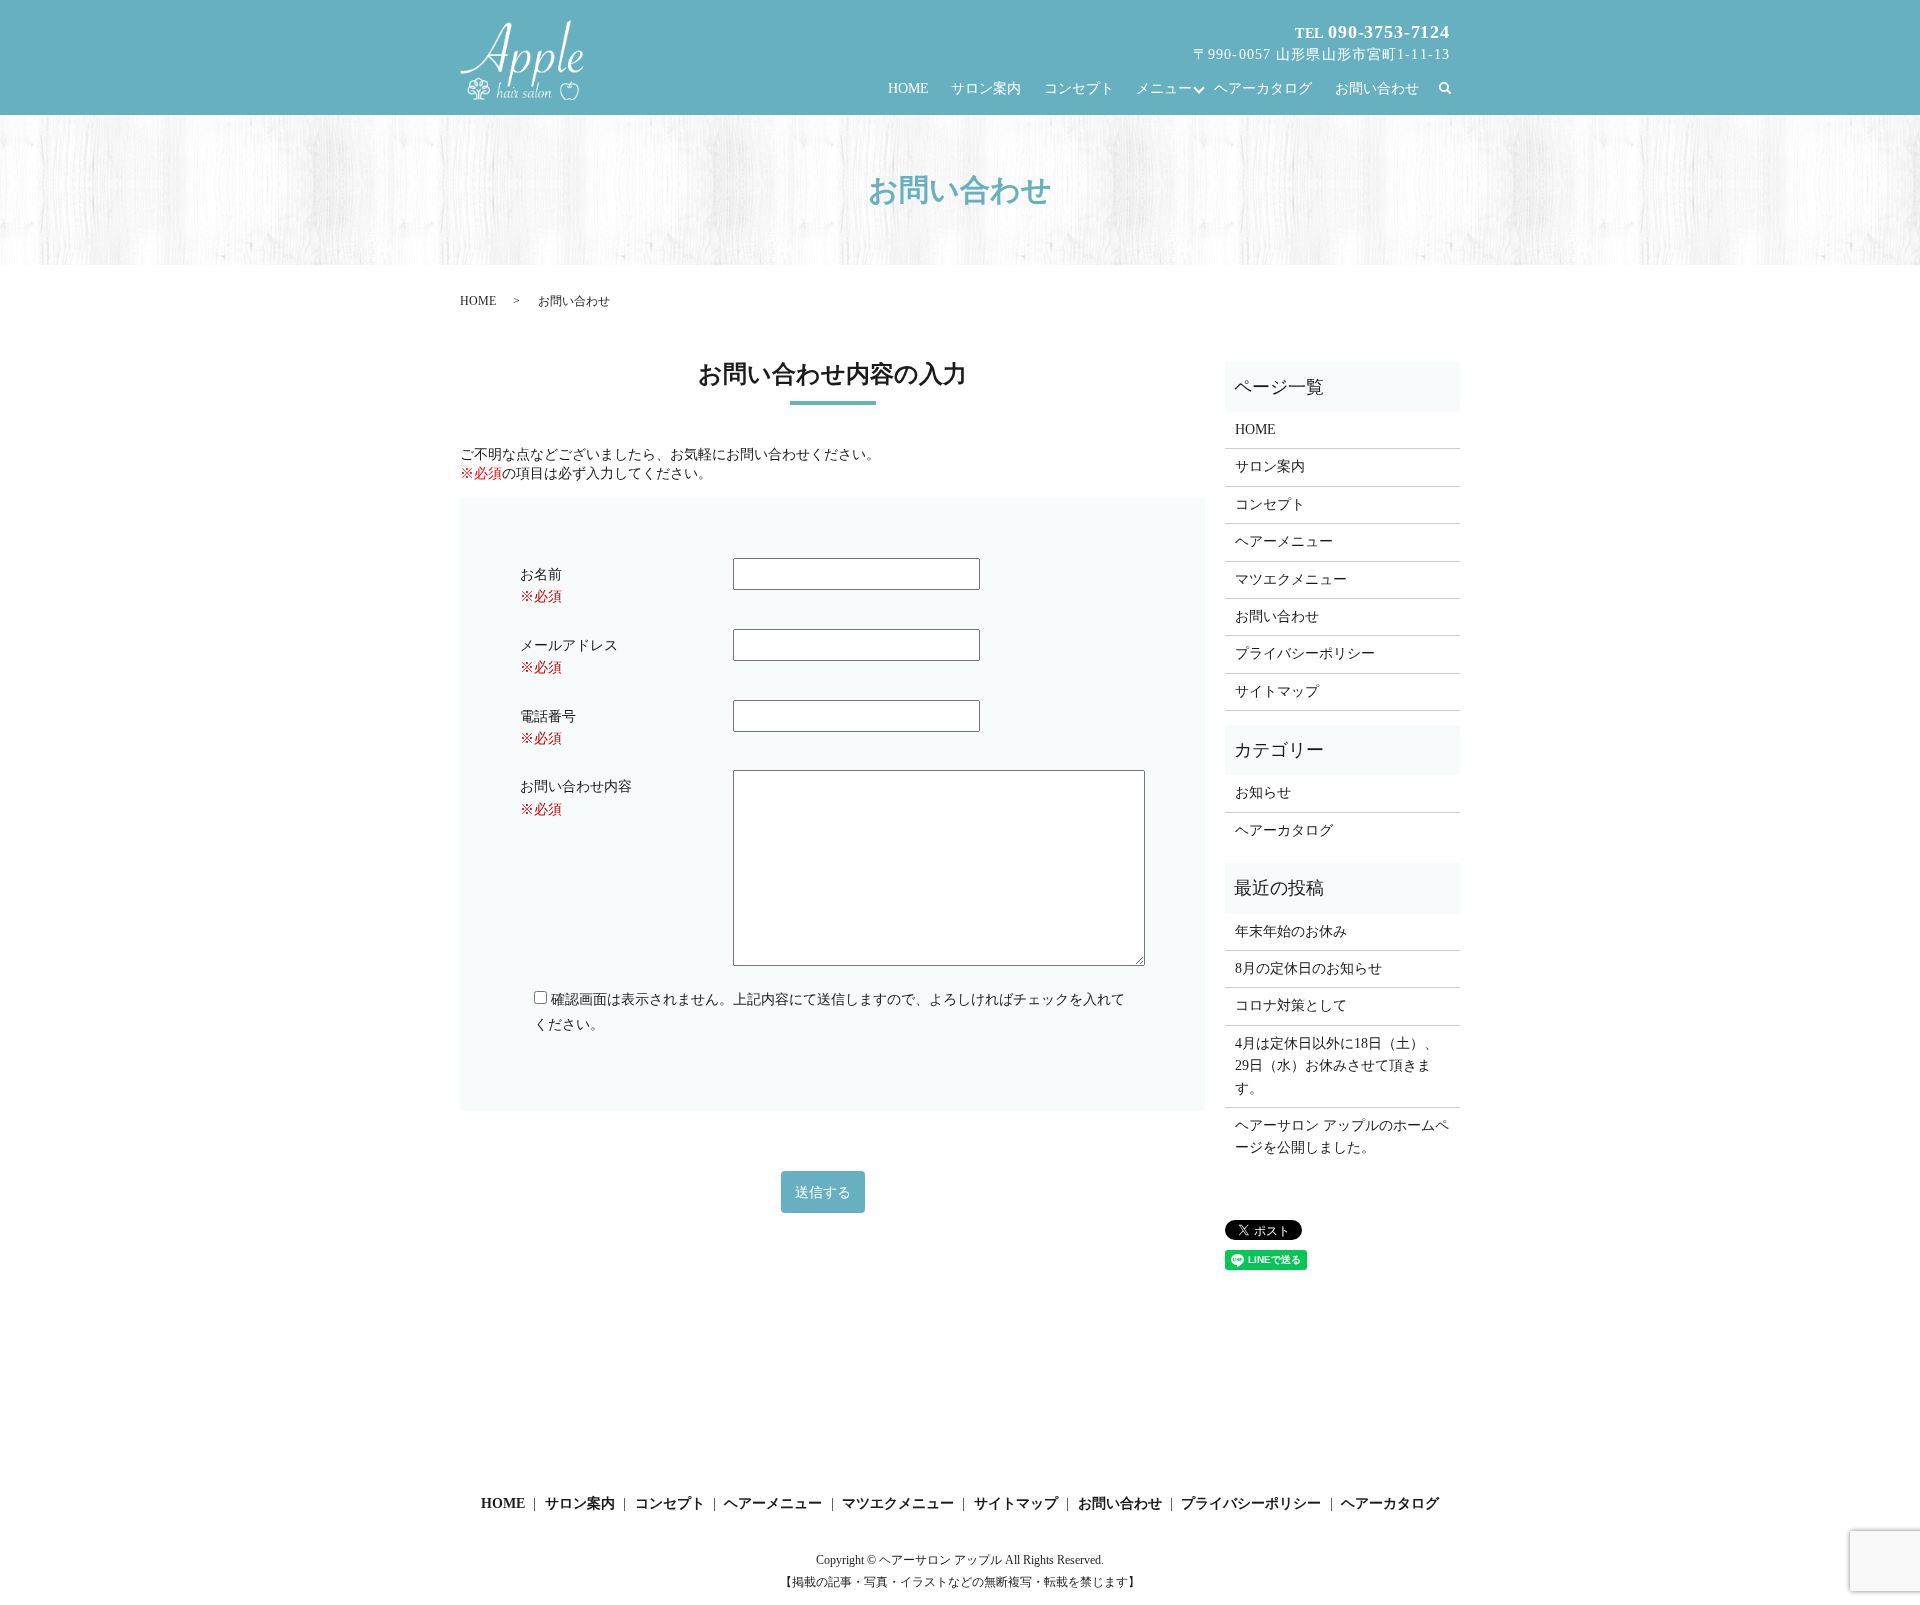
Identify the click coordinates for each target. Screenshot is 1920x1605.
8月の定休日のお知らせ (1308, 968)
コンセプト (1079, 88)
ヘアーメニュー (1284, 541)
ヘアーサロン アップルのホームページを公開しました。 (1342, 1136)
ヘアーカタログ (1263, 88)
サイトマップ (1277, 691)
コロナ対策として (1291, 1005)
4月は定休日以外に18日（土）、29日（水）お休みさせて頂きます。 (1336, 1066)
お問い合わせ (1377, 88)
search (1454, 89)
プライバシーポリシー (1305, 653)
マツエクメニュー (1291, 579)
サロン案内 (986, 88)
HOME (908, 88)
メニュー (1164, 88)
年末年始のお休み (1291, 931)
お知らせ (1263, 792)
